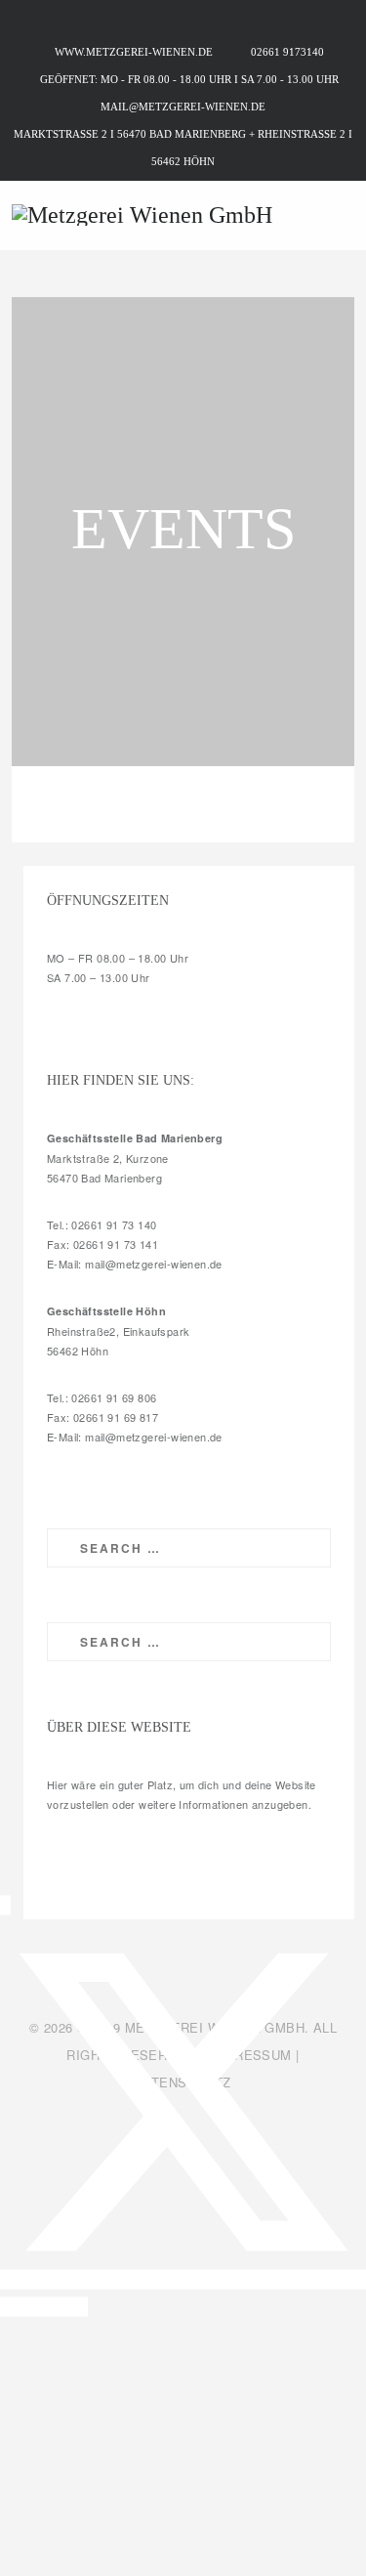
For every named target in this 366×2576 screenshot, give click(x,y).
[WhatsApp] (39, 2307)
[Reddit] (54, 2307)
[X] (183, 2280)
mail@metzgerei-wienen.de (183, 107)
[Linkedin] (8, 2307)
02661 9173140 (287, 52)
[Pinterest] (23, 2307)
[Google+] (69, 2307)
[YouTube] (82, 2307)
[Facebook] (5, 1906)
